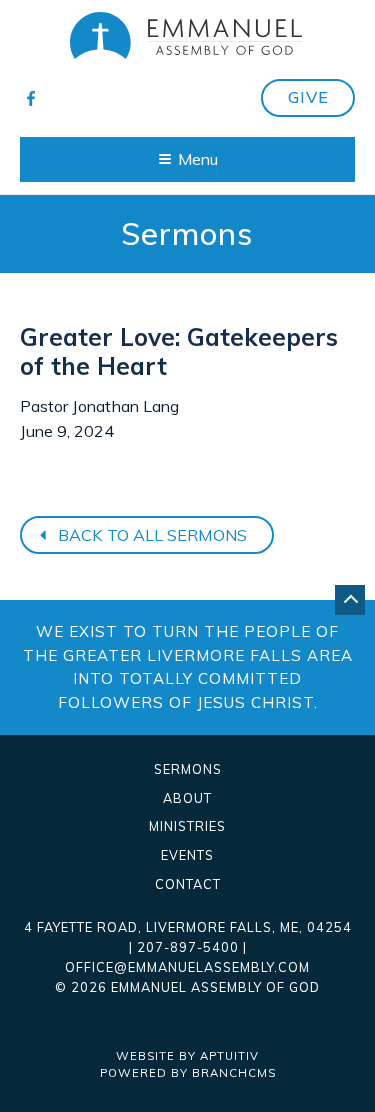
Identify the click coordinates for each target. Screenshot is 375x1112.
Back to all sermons (150, 535)
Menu (198, 159)
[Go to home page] (187, 35)
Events (187, 855)
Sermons (188, 769)
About (187, 798)
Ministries (187, 826)
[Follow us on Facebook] (31, 97)
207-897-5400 (188, 947)
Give (308, 97)
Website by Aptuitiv (187, 1056)
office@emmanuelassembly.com (187, 967)
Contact (188, 884)
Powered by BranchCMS (188, 1073)
